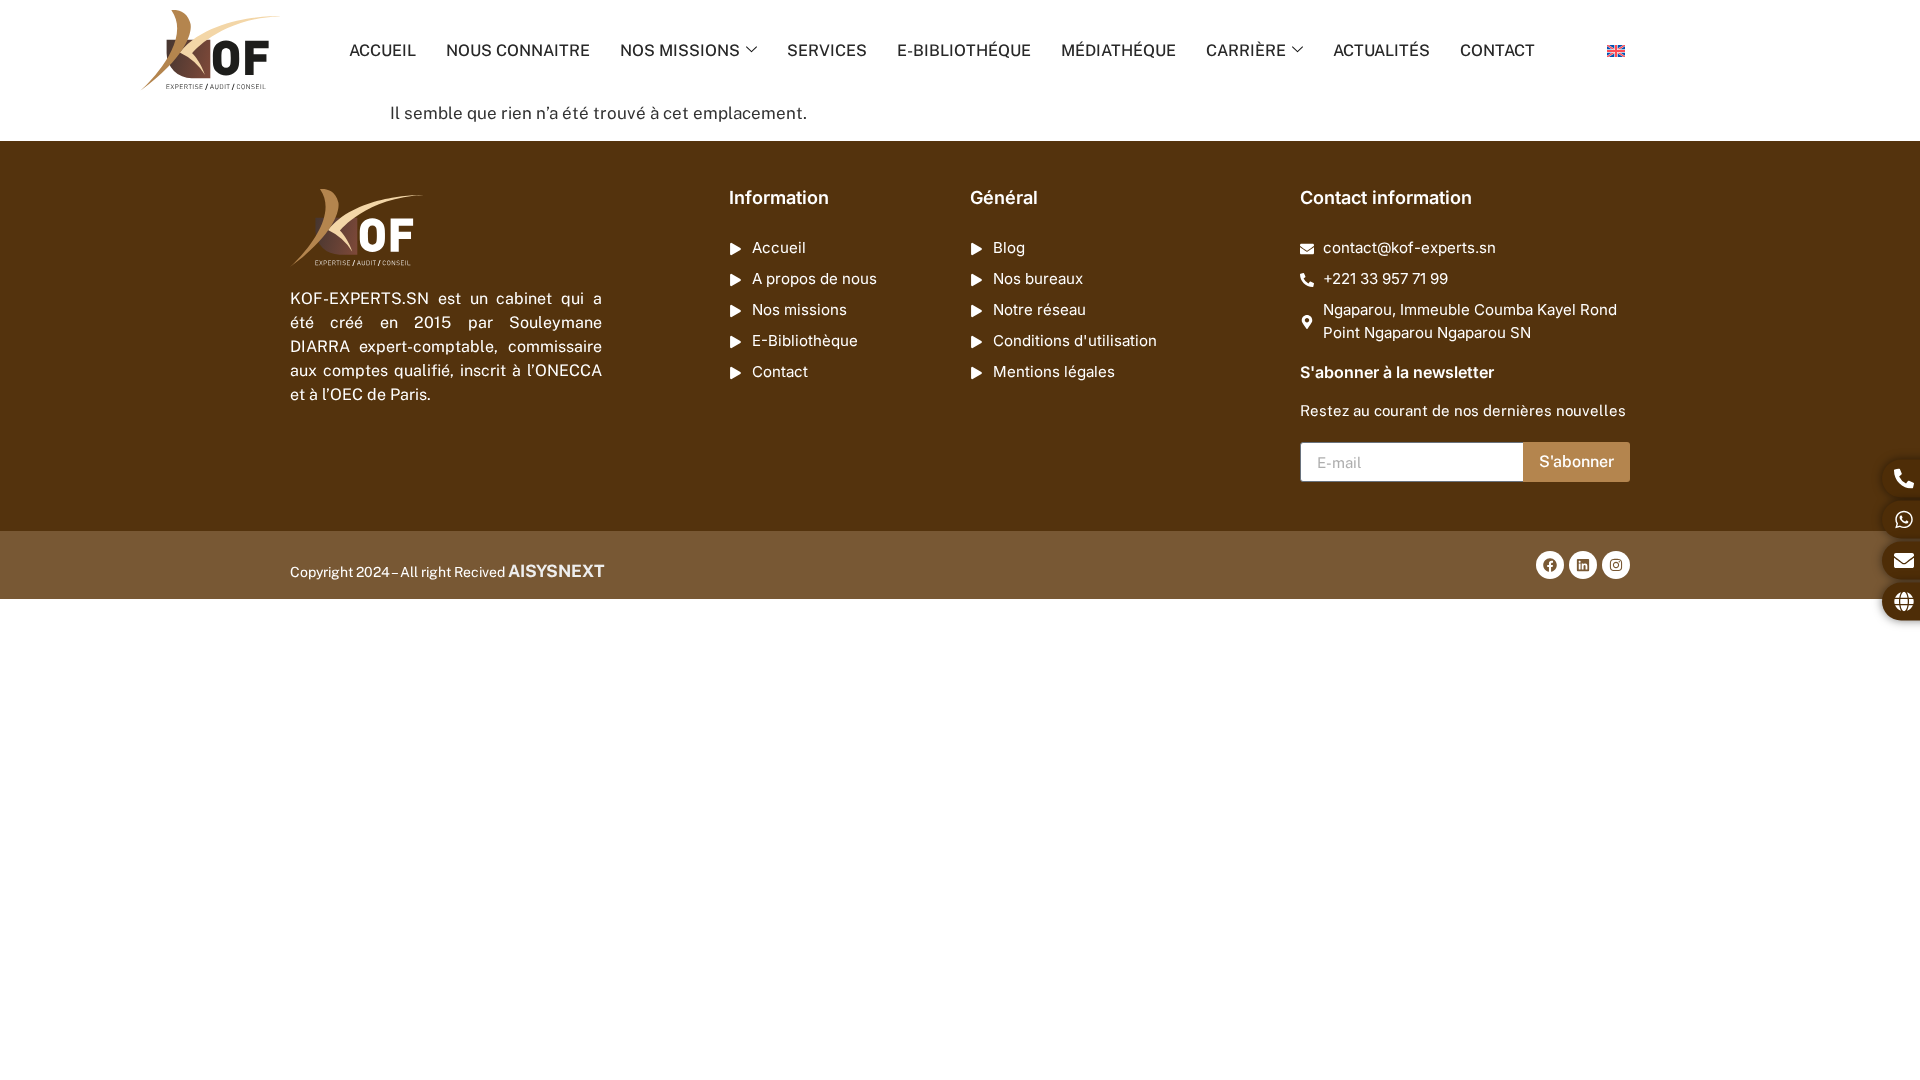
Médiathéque (1118, 50)
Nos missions (680, 50)
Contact (1497, 50)
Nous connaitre (518, 50)
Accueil (382, 50)
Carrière (1246, 50)
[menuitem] (1616, 51)
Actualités (1381, 50)
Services (827, 50)
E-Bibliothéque (964, 50)
